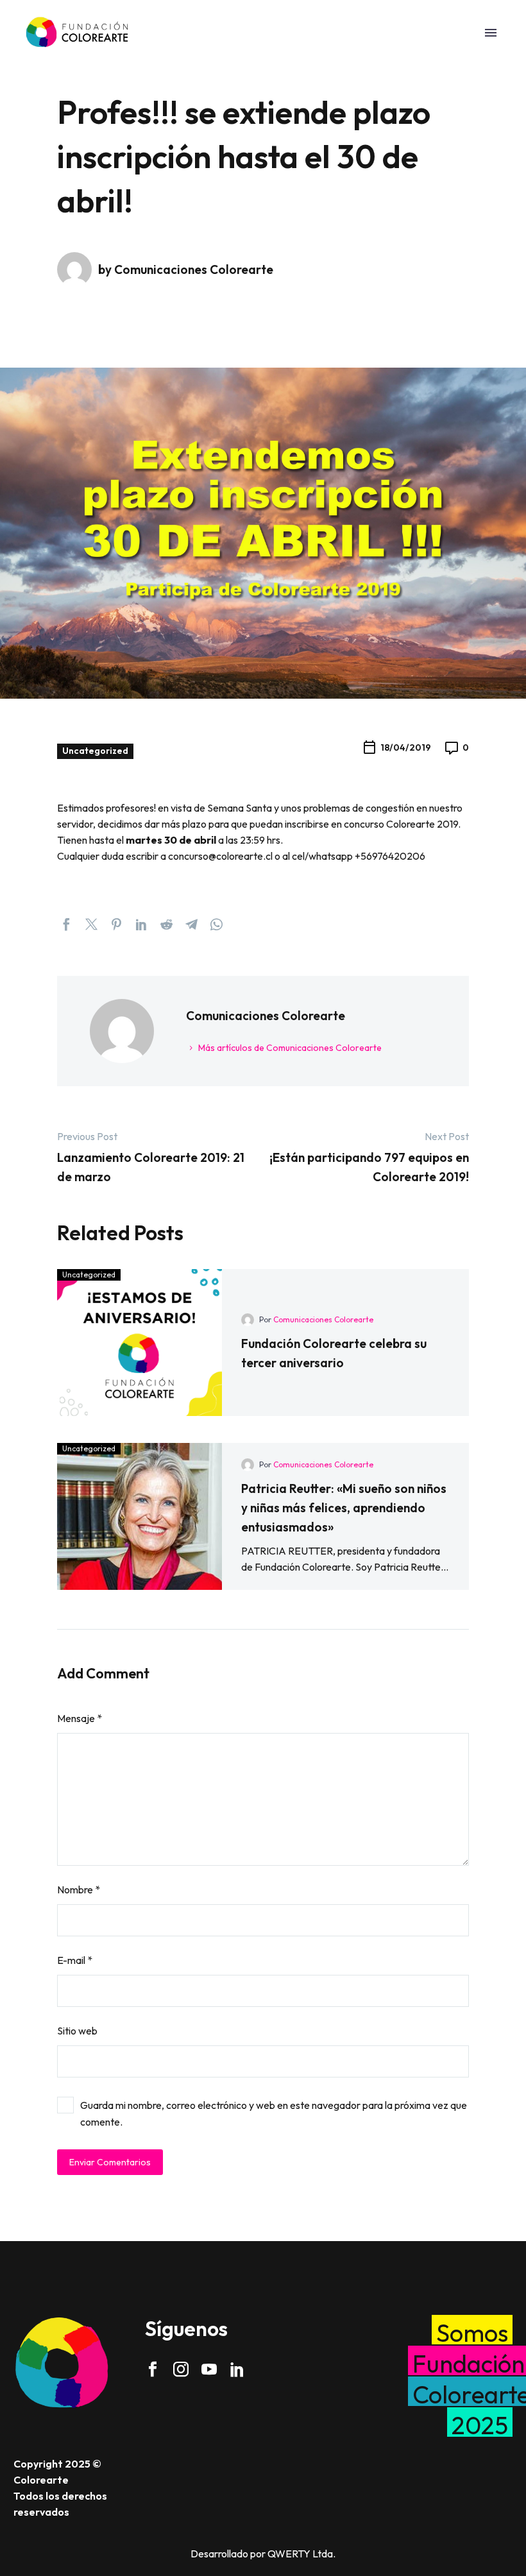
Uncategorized (95, 751)
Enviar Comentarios (110, 2162)
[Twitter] (91, 924)
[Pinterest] (116, 924)
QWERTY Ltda (300, 2554)
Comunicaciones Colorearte (323, 1319)
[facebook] (153, 2369)
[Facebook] (66, 924)
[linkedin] (237, 2369)
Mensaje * (80, 1718)
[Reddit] (166, 924)
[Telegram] (191, 924)
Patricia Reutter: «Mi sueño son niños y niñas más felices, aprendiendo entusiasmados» (344, 1508)
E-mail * (75, 1960)
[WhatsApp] (216, 924)
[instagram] (181, 2369)
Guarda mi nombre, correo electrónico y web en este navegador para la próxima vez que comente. (274, 2113)
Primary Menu (491, 33)
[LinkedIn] (141, 924)
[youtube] (209, 2369)
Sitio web (77, 2031)
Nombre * (79, 1889)
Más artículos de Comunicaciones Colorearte (290, 1048)
